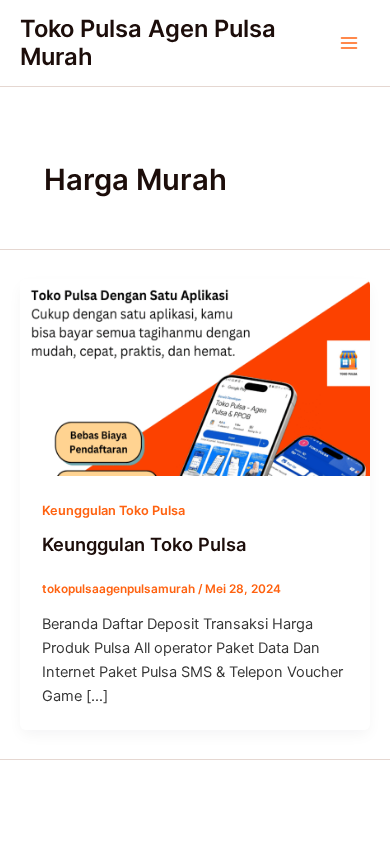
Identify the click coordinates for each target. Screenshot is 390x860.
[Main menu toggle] (349, 43)
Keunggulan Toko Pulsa (113, 510)
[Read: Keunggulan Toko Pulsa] (195, 376)
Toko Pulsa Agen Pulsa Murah (148, 42)
